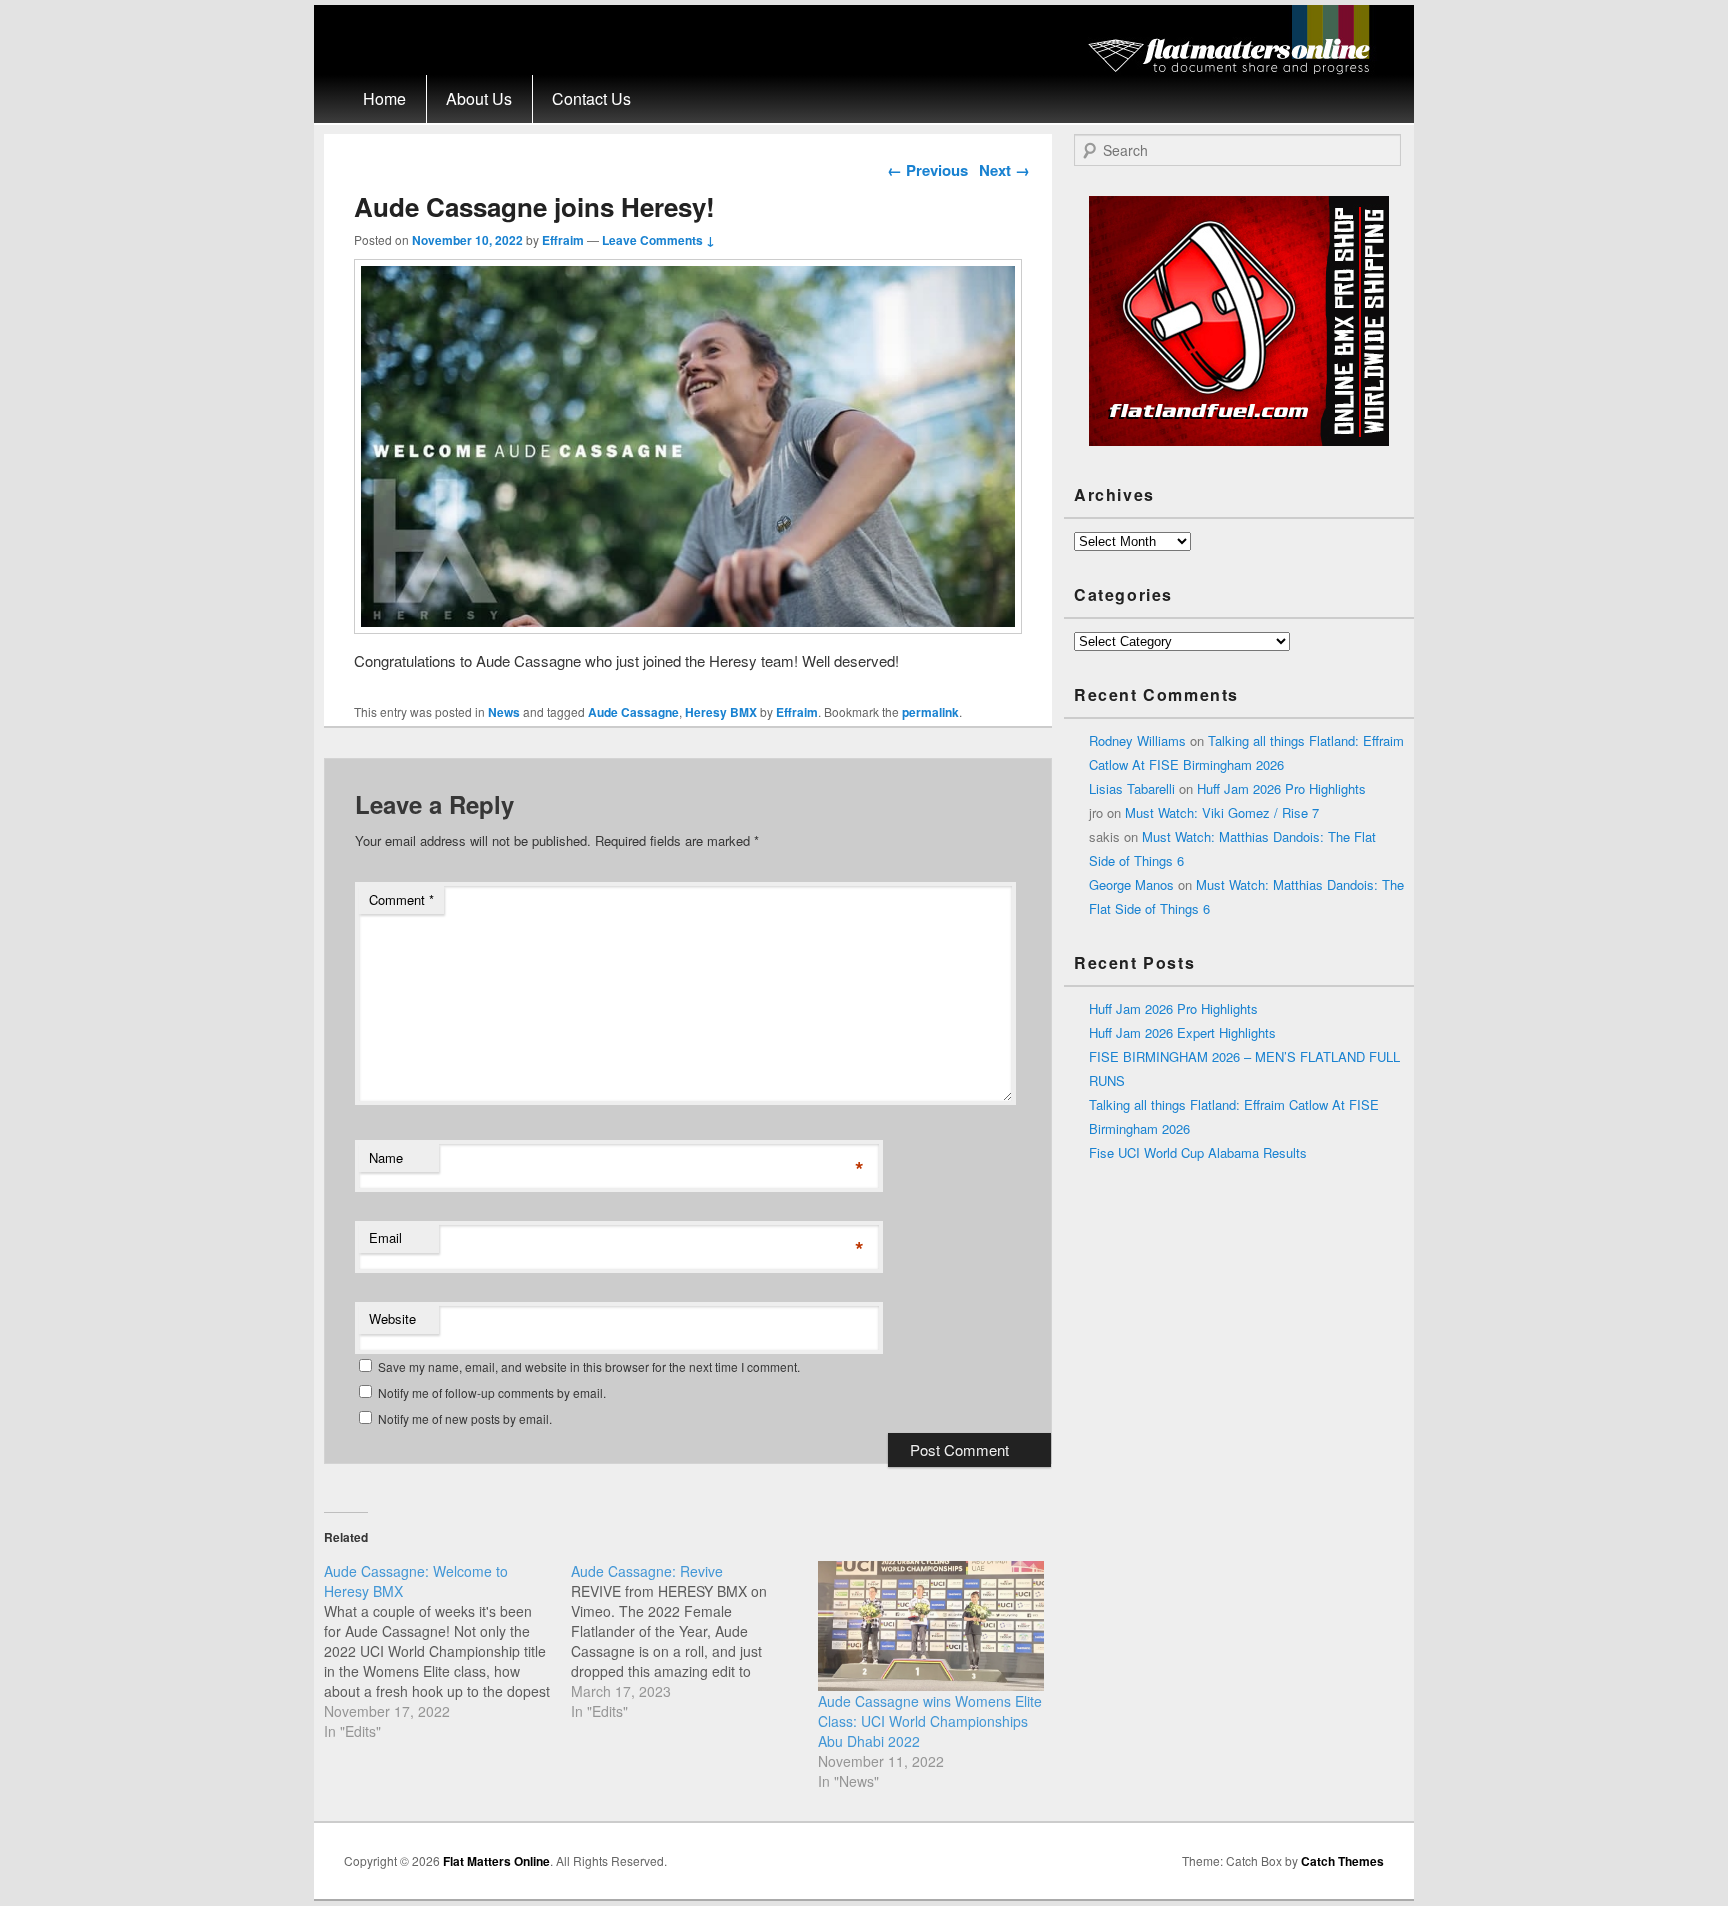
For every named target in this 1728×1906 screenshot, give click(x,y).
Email (385, 1237)
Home (384, 98)
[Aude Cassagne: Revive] (694, 1641)
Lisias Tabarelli (1132, 788)
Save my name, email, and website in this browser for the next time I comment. (589, 1366)
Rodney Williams (1137, 740)
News (504, 712)
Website (392, 1318)
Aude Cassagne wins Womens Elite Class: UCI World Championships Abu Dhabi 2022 (930, 1721)
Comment (401, 899)
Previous (927, 170)
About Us (479, 98)
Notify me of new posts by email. (465, 1418)
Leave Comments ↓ (658, 240)
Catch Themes (1342, 1861)
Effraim (563, 240)
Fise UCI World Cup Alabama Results (1198, 1152)
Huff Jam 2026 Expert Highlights (1182, 1032)
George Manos (1131, 884)
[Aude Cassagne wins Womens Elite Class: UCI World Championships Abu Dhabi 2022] (931, 1626)
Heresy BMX (721, 712)
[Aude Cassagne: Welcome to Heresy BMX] (447, 1651)
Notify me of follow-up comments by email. (492, 1392)
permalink (930, 712)
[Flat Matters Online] (1235, 68)
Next (1004, 170)
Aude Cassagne (633, 712)
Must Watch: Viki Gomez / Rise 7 (1222, 812)
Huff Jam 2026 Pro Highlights (1281, 788)
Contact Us (591, 98)
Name (386, 1157)
